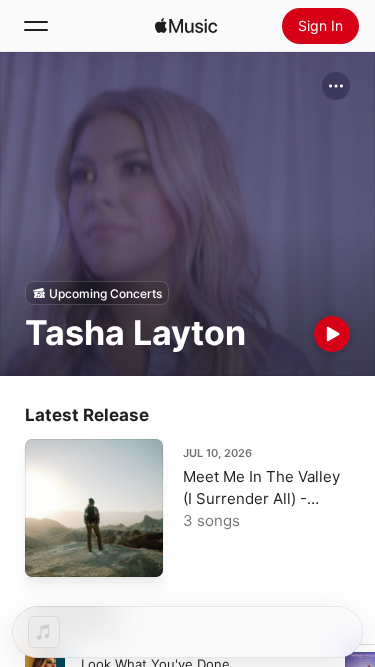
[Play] (332, 334)
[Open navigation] (36, 26)
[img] (186, 26)
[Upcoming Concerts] (97, 293)
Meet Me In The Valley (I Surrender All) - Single (261, 498)
